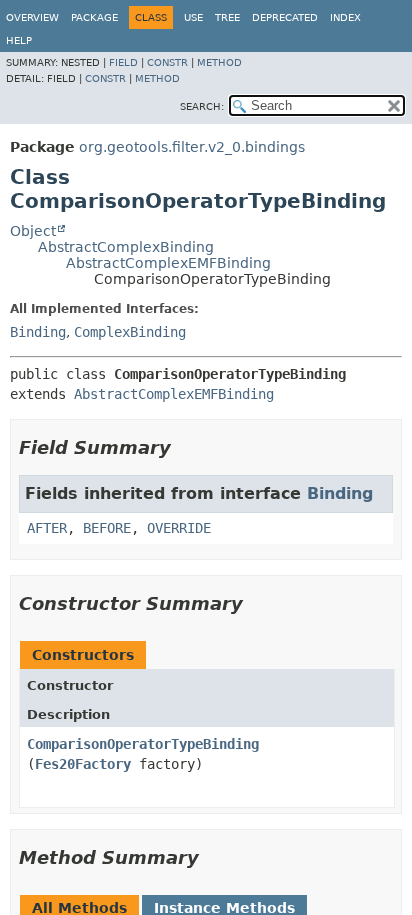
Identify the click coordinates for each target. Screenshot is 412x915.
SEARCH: (202, 106)
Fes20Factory (83, 764)
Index (345, 17)
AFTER (47, 528)
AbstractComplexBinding (126, 247)
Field (123, 62)
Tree (227, 17)
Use (193, 17)
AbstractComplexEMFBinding (168, 263)
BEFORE (107, 528)
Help (19, 40)
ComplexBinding (130, 332)
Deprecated (285, 17)
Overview (32, 17)
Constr (167, 62)
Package (94, 17)
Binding (38, 332)
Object (33, 231)
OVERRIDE (179, 528)
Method (219, 62)
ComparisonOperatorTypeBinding (143, 744)
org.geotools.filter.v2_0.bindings (192, 147)
